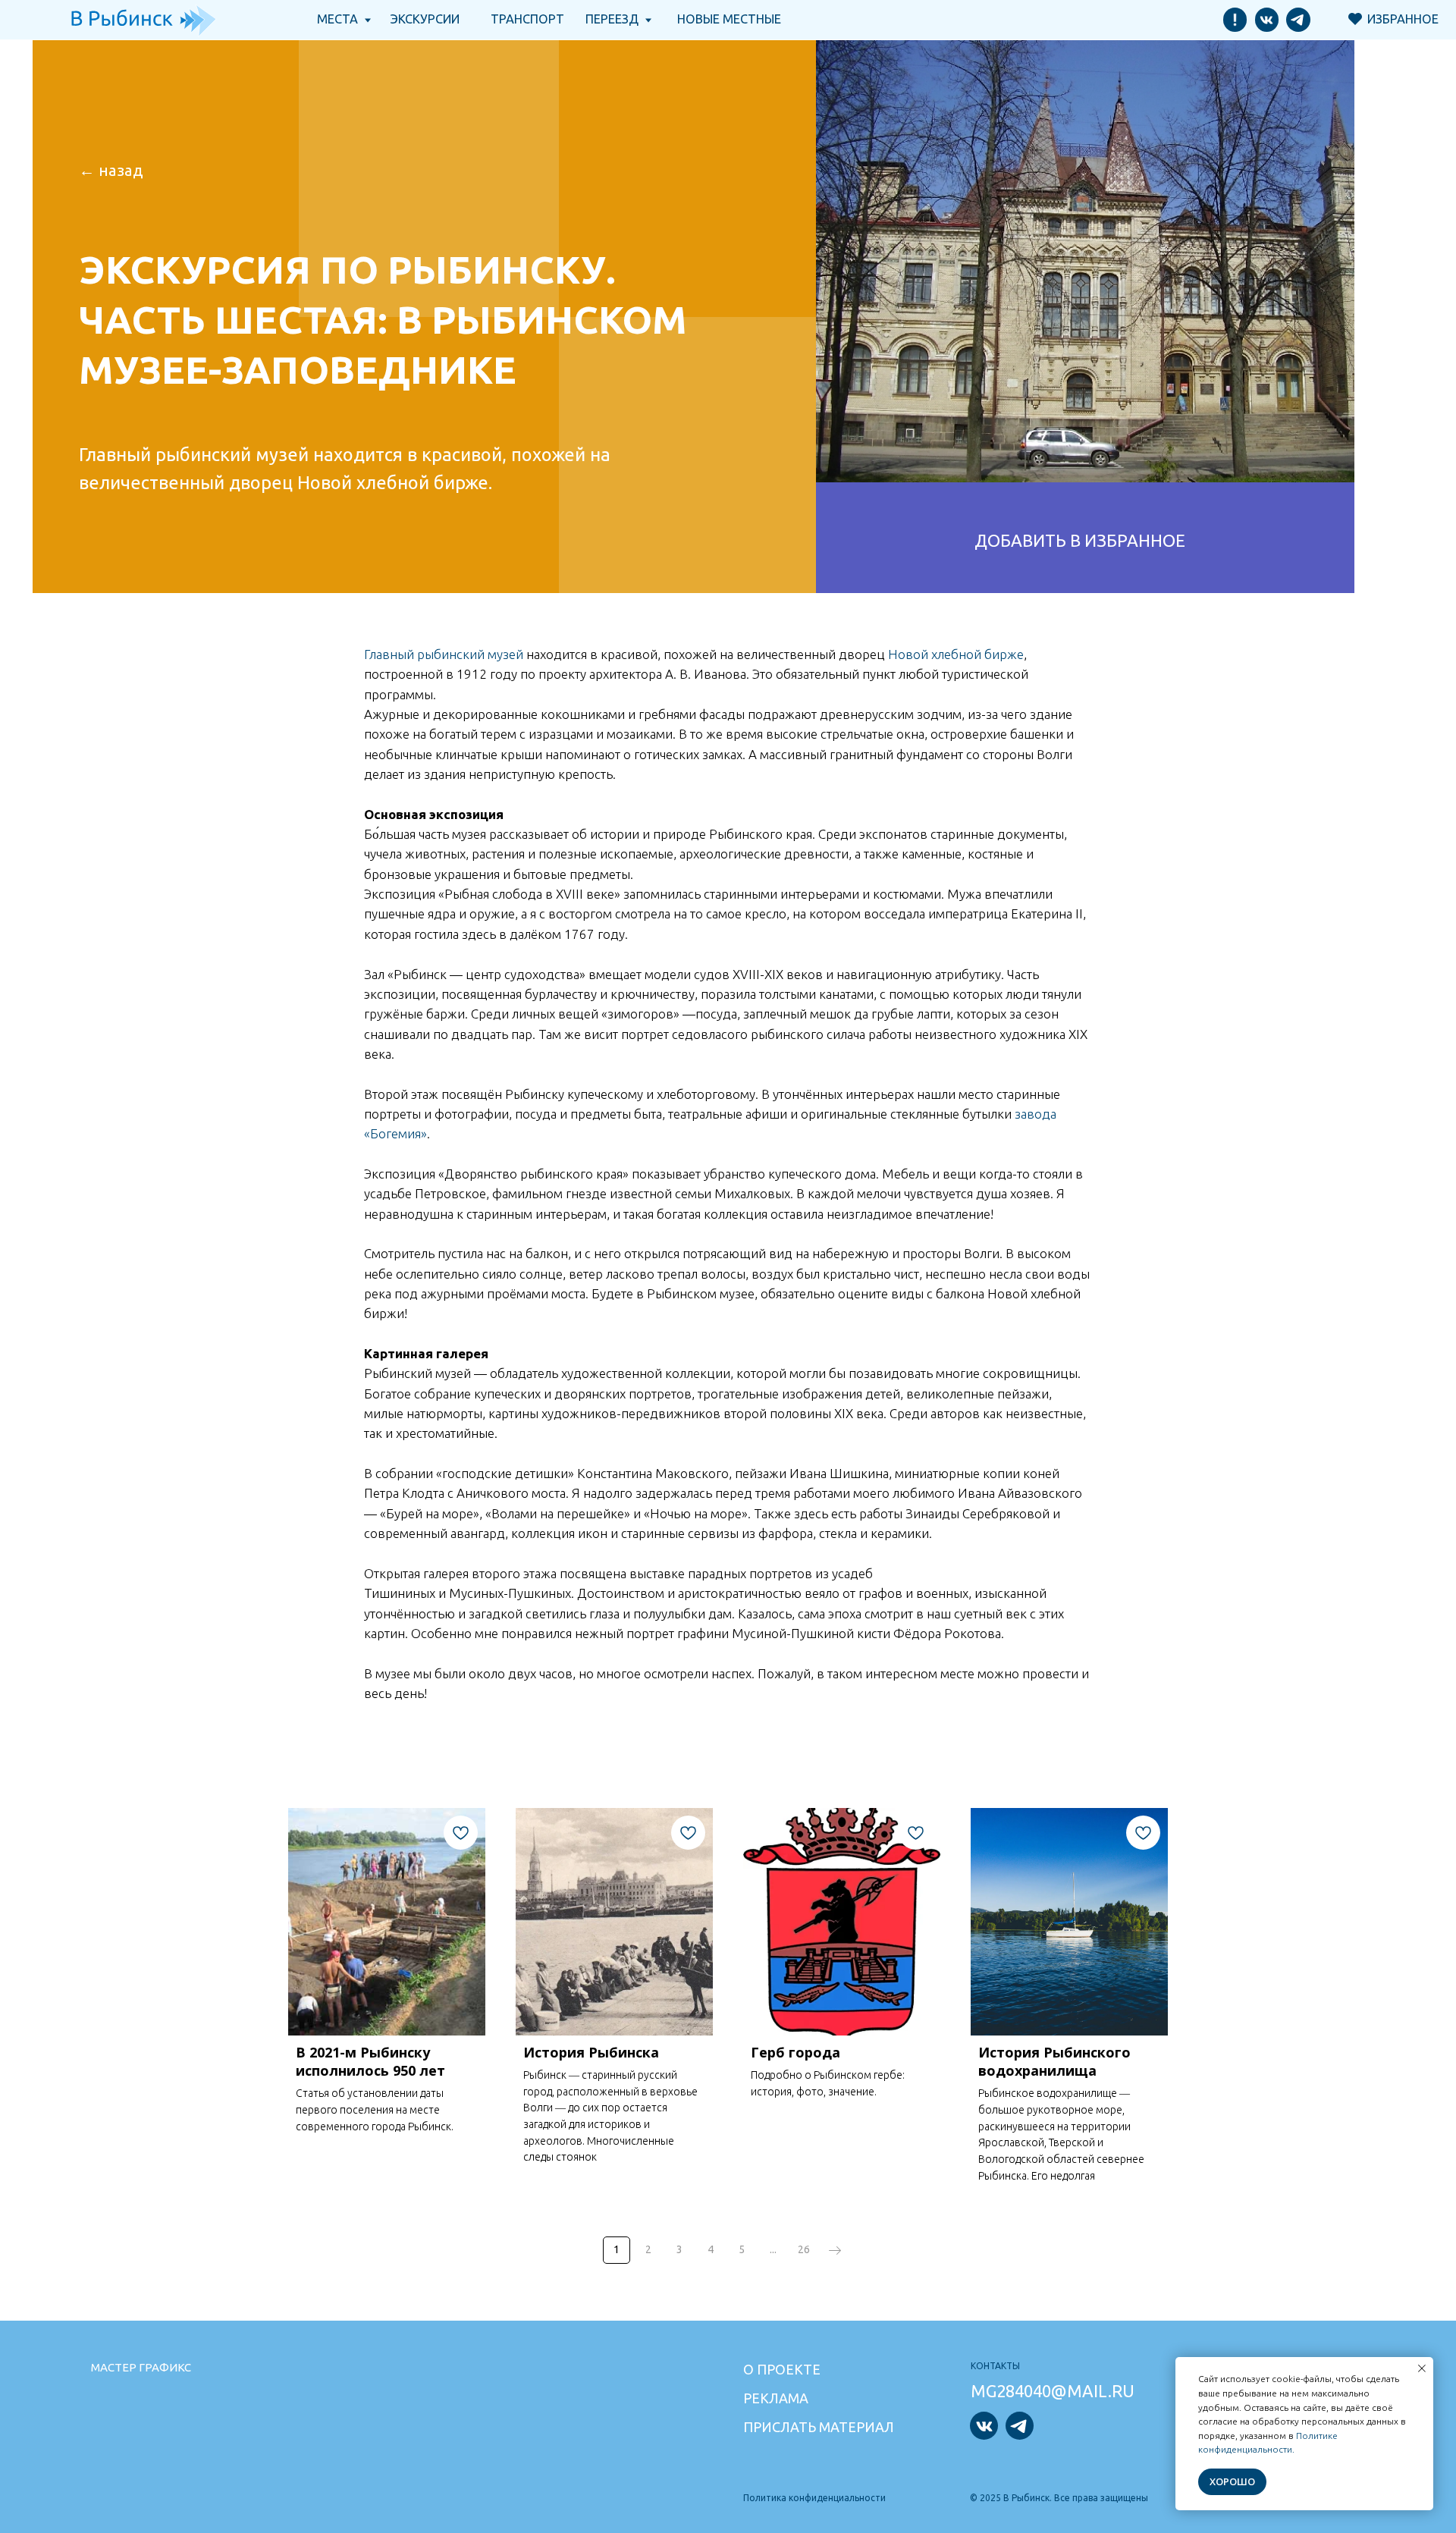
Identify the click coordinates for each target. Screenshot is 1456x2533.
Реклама (776, 2398)
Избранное (1403, 19)
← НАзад (111, 170)
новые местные (729, 19)
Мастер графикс (141, 2367)
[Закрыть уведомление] (1422, 2368)
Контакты (995, 2366)
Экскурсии (425, 19)
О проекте (782, 2369)
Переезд (612, 19)
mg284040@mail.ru (1053, 2391)
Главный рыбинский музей (444, 654)
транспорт (527, 19)
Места (337, 19)
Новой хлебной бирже (956, 654)
